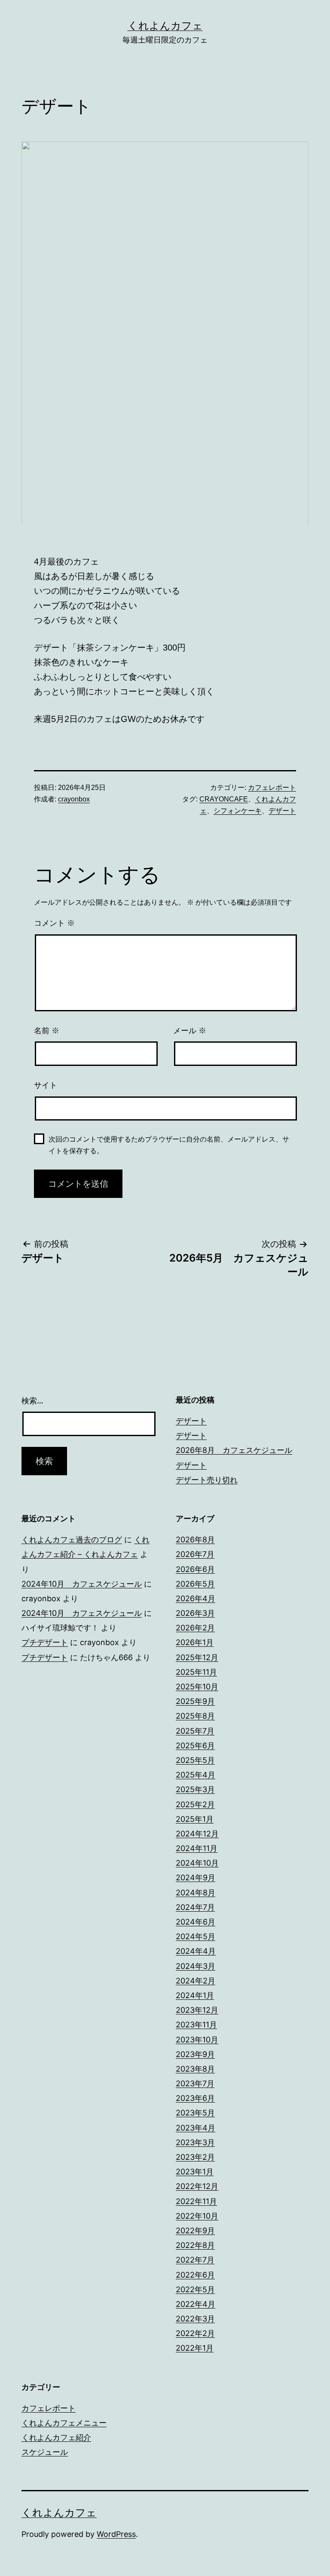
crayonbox (74, 799)
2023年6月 (195, 2098)
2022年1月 (195, 2348)
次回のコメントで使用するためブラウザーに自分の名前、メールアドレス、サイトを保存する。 (169, 1145)
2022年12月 (197, 2186)
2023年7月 (195, 2083)
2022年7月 (195, 2260)
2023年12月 (197, 2010)
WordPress (116, 2534)
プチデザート (45, 1642)
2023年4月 (196, 2128)
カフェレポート (272, 788)
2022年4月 (196, 2304)
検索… (32, 1401)
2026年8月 (195, 1540)
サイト (46, 1085)
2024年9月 (196, 1878)
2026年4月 (196, 1598)
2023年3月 (195, 2142)
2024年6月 (196, 1922)
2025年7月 (195, 1731)
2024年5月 (196, 1936)
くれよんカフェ (165, 26)
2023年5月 (195, 2113)
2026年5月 (195, 1584)
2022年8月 (195, 2245)
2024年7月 (195, 1907)
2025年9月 (195, 1701)
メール (190, 1031)
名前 (47, 1031)
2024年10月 (197, 1863)
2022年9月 (195, 2231)
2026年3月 (195, 1613)
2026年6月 (195, 1569)
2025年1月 (195, 1819)
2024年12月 (197, 1834)
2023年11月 (196, 2025)
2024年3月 (196, 1966)
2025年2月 (195, 1804)
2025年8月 (195, 1716)
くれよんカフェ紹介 (56, 2437)
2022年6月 (195, 2275)
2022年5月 (195, 2289)
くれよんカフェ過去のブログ (72, 1540)
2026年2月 (195, 1628)
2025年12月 (197, 1657)
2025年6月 (195, 1745)
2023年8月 (195, 2069)
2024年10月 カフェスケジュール (82, 1584)
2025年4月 (196, 1775)
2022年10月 (197, 2216)
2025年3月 (195, 1789)
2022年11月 (196, 2201)
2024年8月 (196, 1893)
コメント (54, 923)
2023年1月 (195, 2172)
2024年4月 (196, 1951)
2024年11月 (197, 1848)
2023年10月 (197, 2040)
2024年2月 (196, 1981)
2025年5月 (195, 1760)
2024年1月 (195, 1995)
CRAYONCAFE (224, 799)
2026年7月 (195, 1554)
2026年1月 (195, 1642)
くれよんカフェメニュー (64, 2423)
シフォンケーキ (238, 811)
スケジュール (45, 2452)
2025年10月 (197, 1687)
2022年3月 (195, 2319)
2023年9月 (195, 2054)
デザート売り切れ (207, 1480)
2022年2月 (195, 2333)
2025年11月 (196, 1672)
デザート (282, 811)
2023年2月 (195, 2157)
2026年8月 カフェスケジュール (234, 1450)
